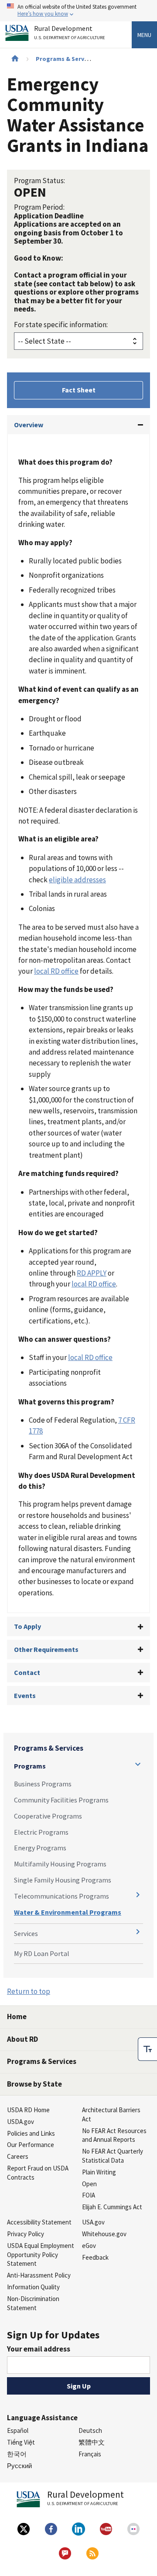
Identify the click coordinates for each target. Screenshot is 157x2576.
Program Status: (39, 181)
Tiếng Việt (21, 2442)
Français (90, 2454)
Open (89, 2184)
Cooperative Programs (48, 1816)
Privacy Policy (26, 2234)
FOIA (89, 2195)
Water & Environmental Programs (68, 1912)
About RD (22, 2039)
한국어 (17, 2454)
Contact (27, 1672)
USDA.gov (20, 2122)
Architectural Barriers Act (111, 2114)
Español (18, 2430)
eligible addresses (77, 880)
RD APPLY (92, 1273)
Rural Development (70, 33)
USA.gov (93, 2222)
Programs (30, 1766)
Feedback (95, 2257)
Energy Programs (40, 1848)
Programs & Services (66, 59)
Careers (18, 2156)
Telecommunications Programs (61, 1896)
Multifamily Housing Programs (60, 1864)
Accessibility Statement (39, 2222)
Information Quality (33, 2287)
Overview (29, 425)
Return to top (29, 1991)
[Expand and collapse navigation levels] (138, 1764)
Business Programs (43, 1784)
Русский (19, 2466)
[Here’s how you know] (78, 11)
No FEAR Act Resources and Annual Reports (114, 2135)
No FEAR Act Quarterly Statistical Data (113, 2156)
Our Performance (31, 2145)
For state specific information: (61, 325)
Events (25, 1695)
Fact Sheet (79, 390)
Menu (144, 35)
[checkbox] (147, 2049)
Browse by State (34, 2084)
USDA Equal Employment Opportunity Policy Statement (41, 2255)
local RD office (56, 971)
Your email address (39, 2349)
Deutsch (90, 2430)
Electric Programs (41, 1832)
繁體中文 (92, 2442)
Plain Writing (99, 2172)
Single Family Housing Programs (63, 1880)
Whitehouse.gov (104, 2234)
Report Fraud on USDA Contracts (38, 2173)
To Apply (27, 1626)
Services (26, 1933)
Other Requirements (46, 1649)
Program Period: (39, 207)
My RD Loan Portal (42, 1953)
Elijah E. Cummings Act (112, 2207)
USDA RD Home (28, 2110)
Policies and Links (31, 2133)
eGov (89, 2246)
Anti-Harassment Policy (39, 2275)
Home (17, 2017)
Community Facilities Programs (61, 1800)
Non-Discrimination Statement (33, 2303)
